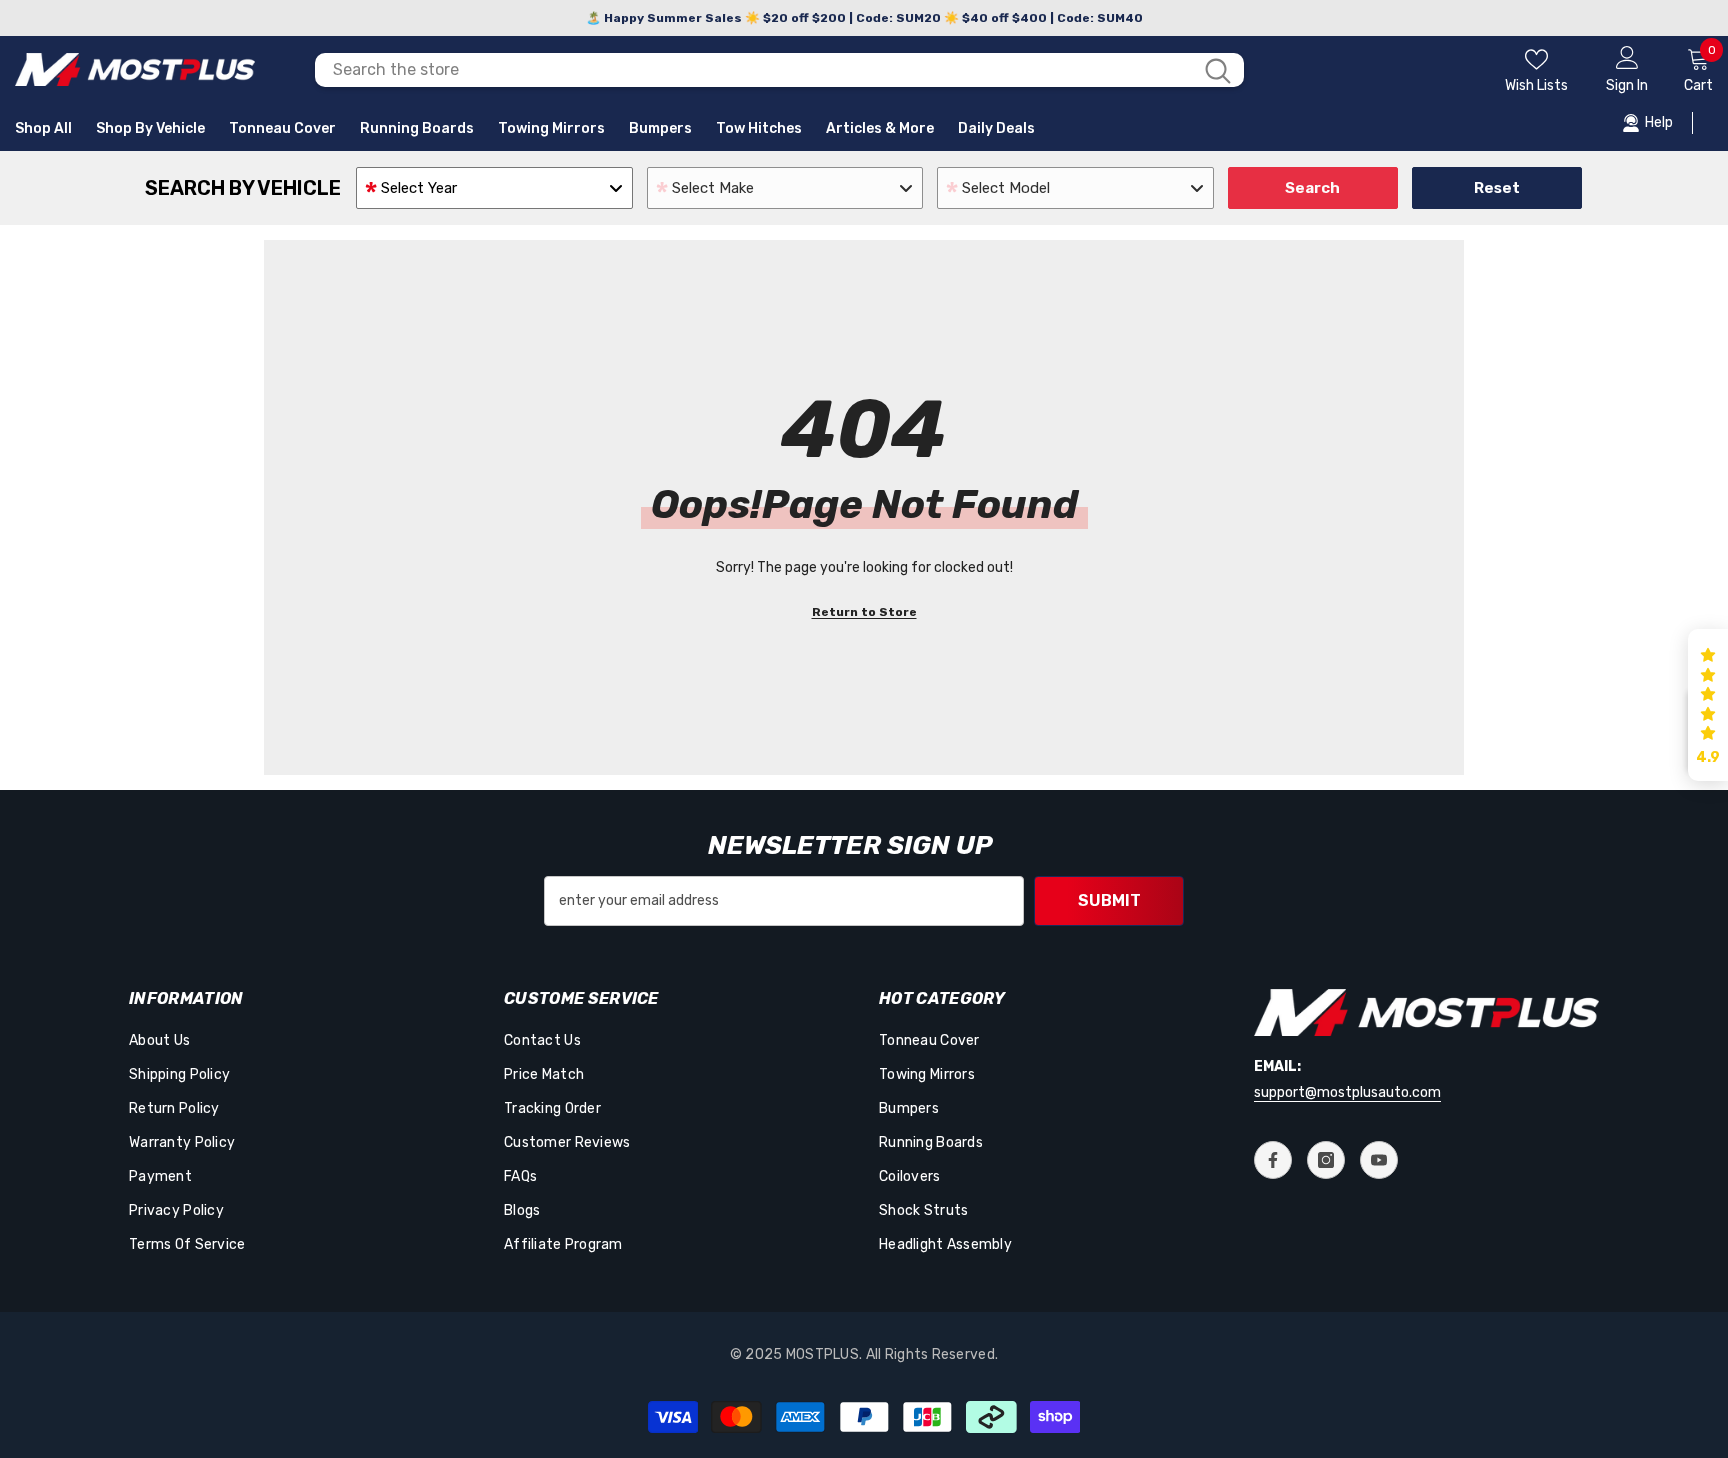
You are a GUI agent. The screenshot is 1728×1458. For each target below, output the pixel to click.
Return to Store (864, 612)
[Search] (779, 70)
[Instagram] (1326, 1160)
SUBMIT (1109, 900)
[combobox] (753, 70)
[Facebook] (1273, 1160)
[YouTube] (1379, 1160)
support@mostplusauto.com (1347, 1092)
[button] (1708, 705)
